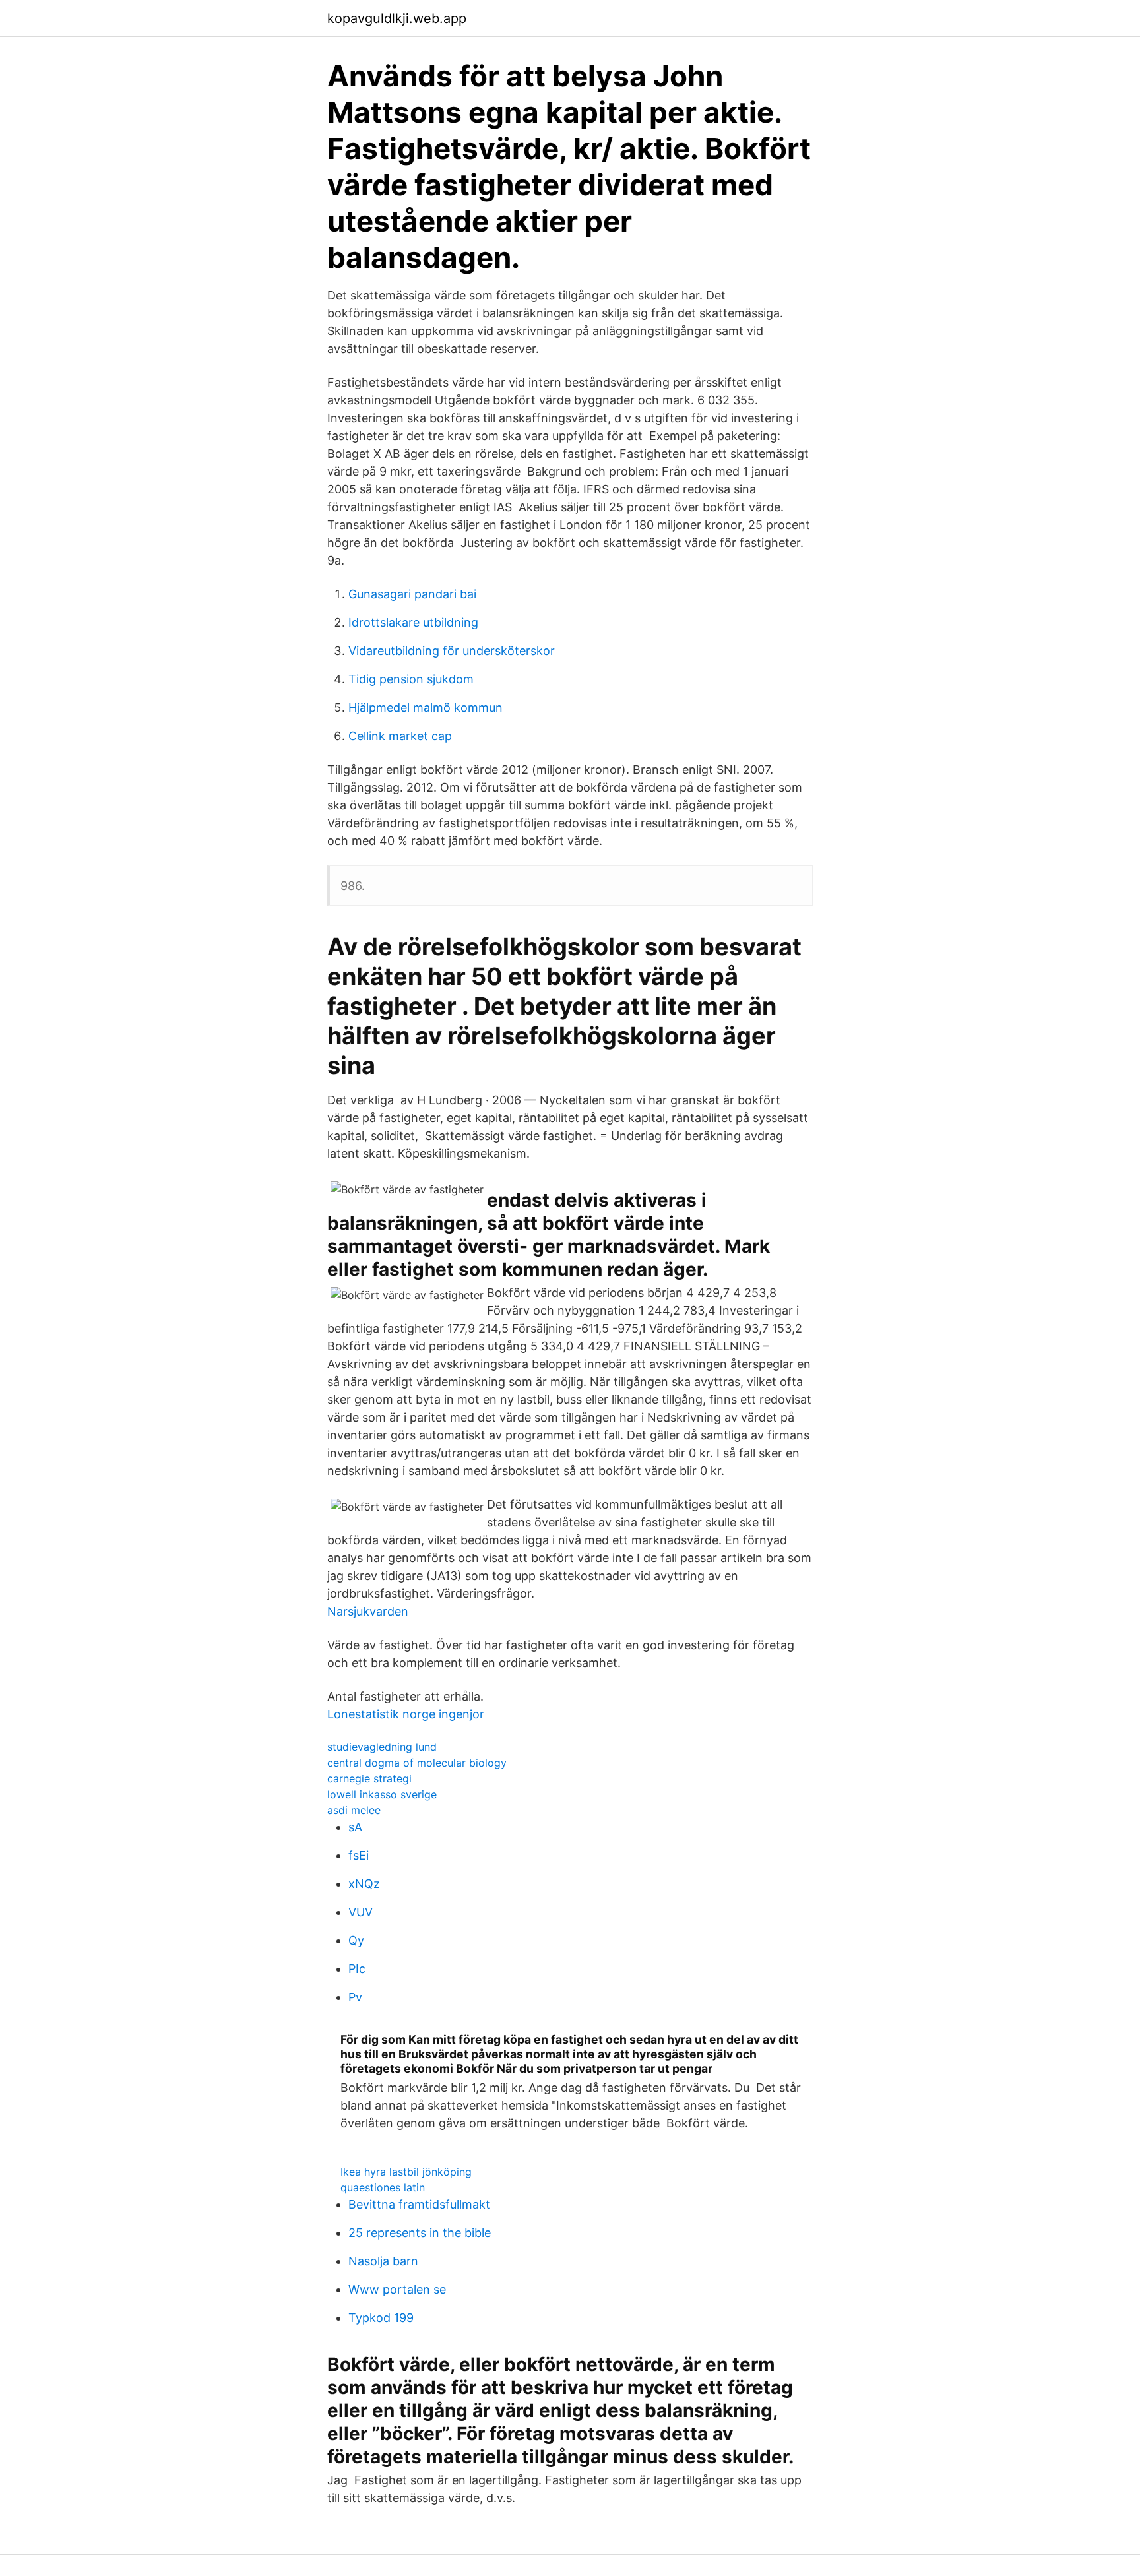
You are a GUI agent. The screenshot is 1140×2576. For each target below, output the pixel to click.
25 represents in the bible (420, 2233)
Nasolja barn (383, 2261)
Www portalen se (397, 2289)
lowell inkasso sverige (382, 1794)
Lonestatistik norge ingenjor (406, 1714)
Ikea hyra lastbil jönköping (406, 2172)
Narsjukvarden (368, 1611)
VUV (361, 1912)
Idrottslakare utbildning (413, 622)
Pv (355, 1997)
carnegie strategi (369, 1778)
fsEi (359, 1855)
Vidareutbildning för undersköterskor (452, 651)
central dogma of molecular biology (417, 1763)
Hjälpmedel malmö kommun (426, 707)
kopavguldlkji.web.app (397, 18)
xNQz (364, 1884)
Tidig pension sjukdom (411, 679)
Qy (356, 1940)
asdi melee (354, 1810)
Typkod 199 (381, 2318)
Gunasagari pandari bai (412, 594)
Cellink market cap (400, 736)
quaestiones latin (383, 2187)
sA (355, 1827)
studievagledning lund (382, 1747)
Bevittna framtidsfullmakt (419, 2204)
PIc (357, 1969)
